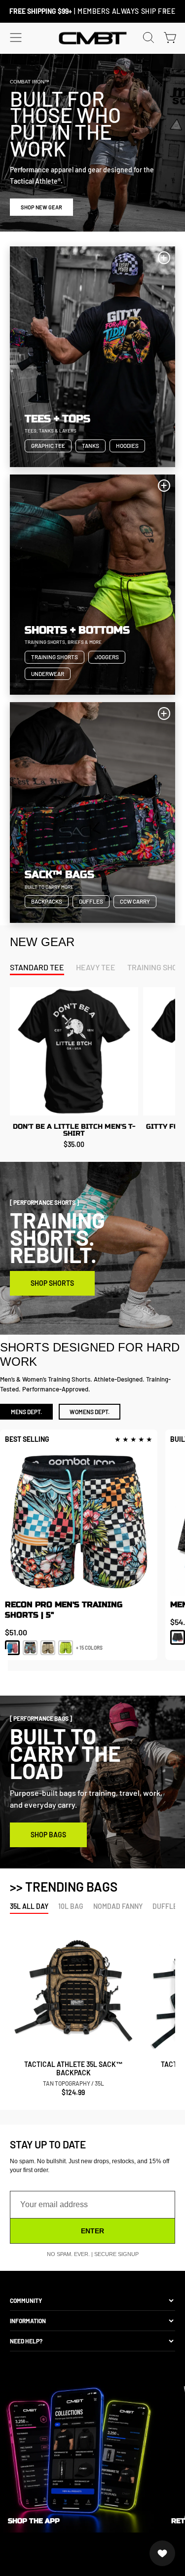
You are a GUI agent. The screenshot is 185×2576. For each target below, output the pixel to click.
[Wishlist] (162, 2553)
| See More (95, 11)
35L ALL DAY (29, 1907)
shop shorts (52, 1283)
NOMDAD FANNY (118, 1907)
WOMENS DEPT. (90, 1412)
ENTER (92, 2231)
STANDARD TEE (37, 967)
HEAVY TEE (96, 967)
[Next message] (165, 11)
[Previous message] (20, 11)
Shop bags (48, 1835)
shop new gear (41, 207)
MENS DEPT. (26, 1412)
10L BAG (71, 1907)
